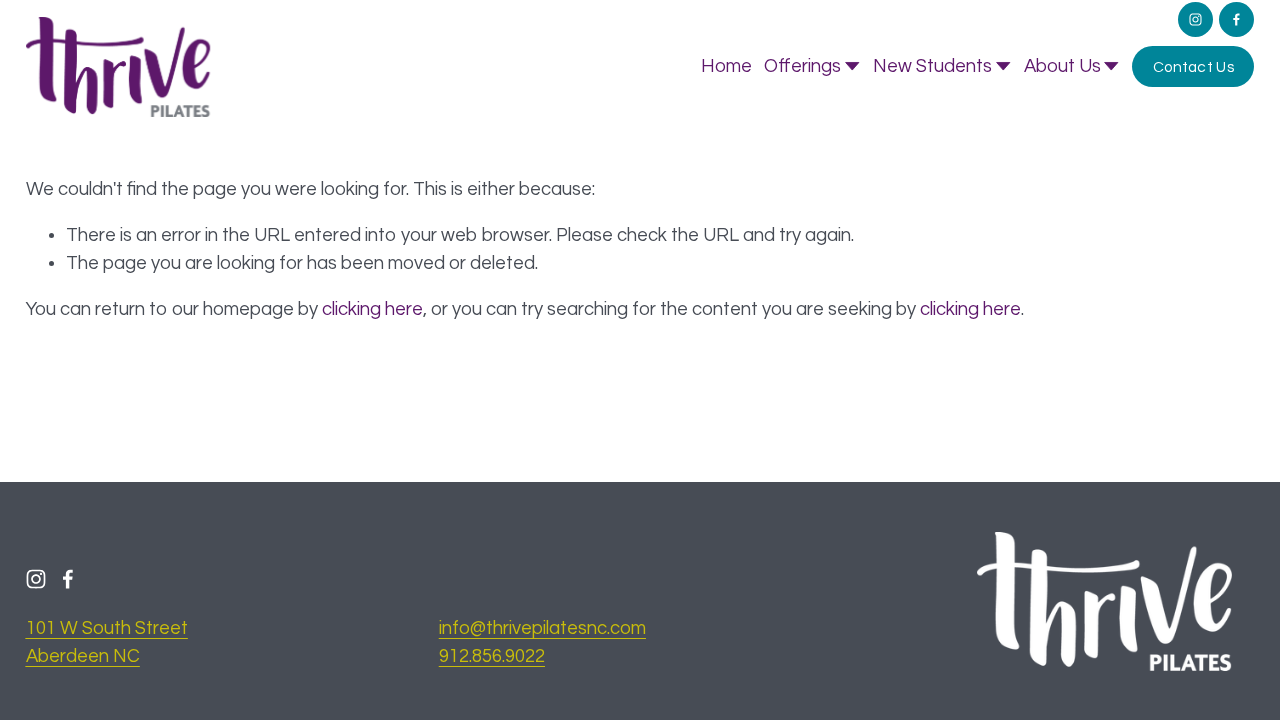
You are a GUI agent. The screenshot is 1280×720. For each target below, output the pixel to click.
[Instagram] (1195, 19)
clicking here (372, 309)
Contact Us (1193, 67)
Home (726, 66)
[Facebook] (1236, 19)
